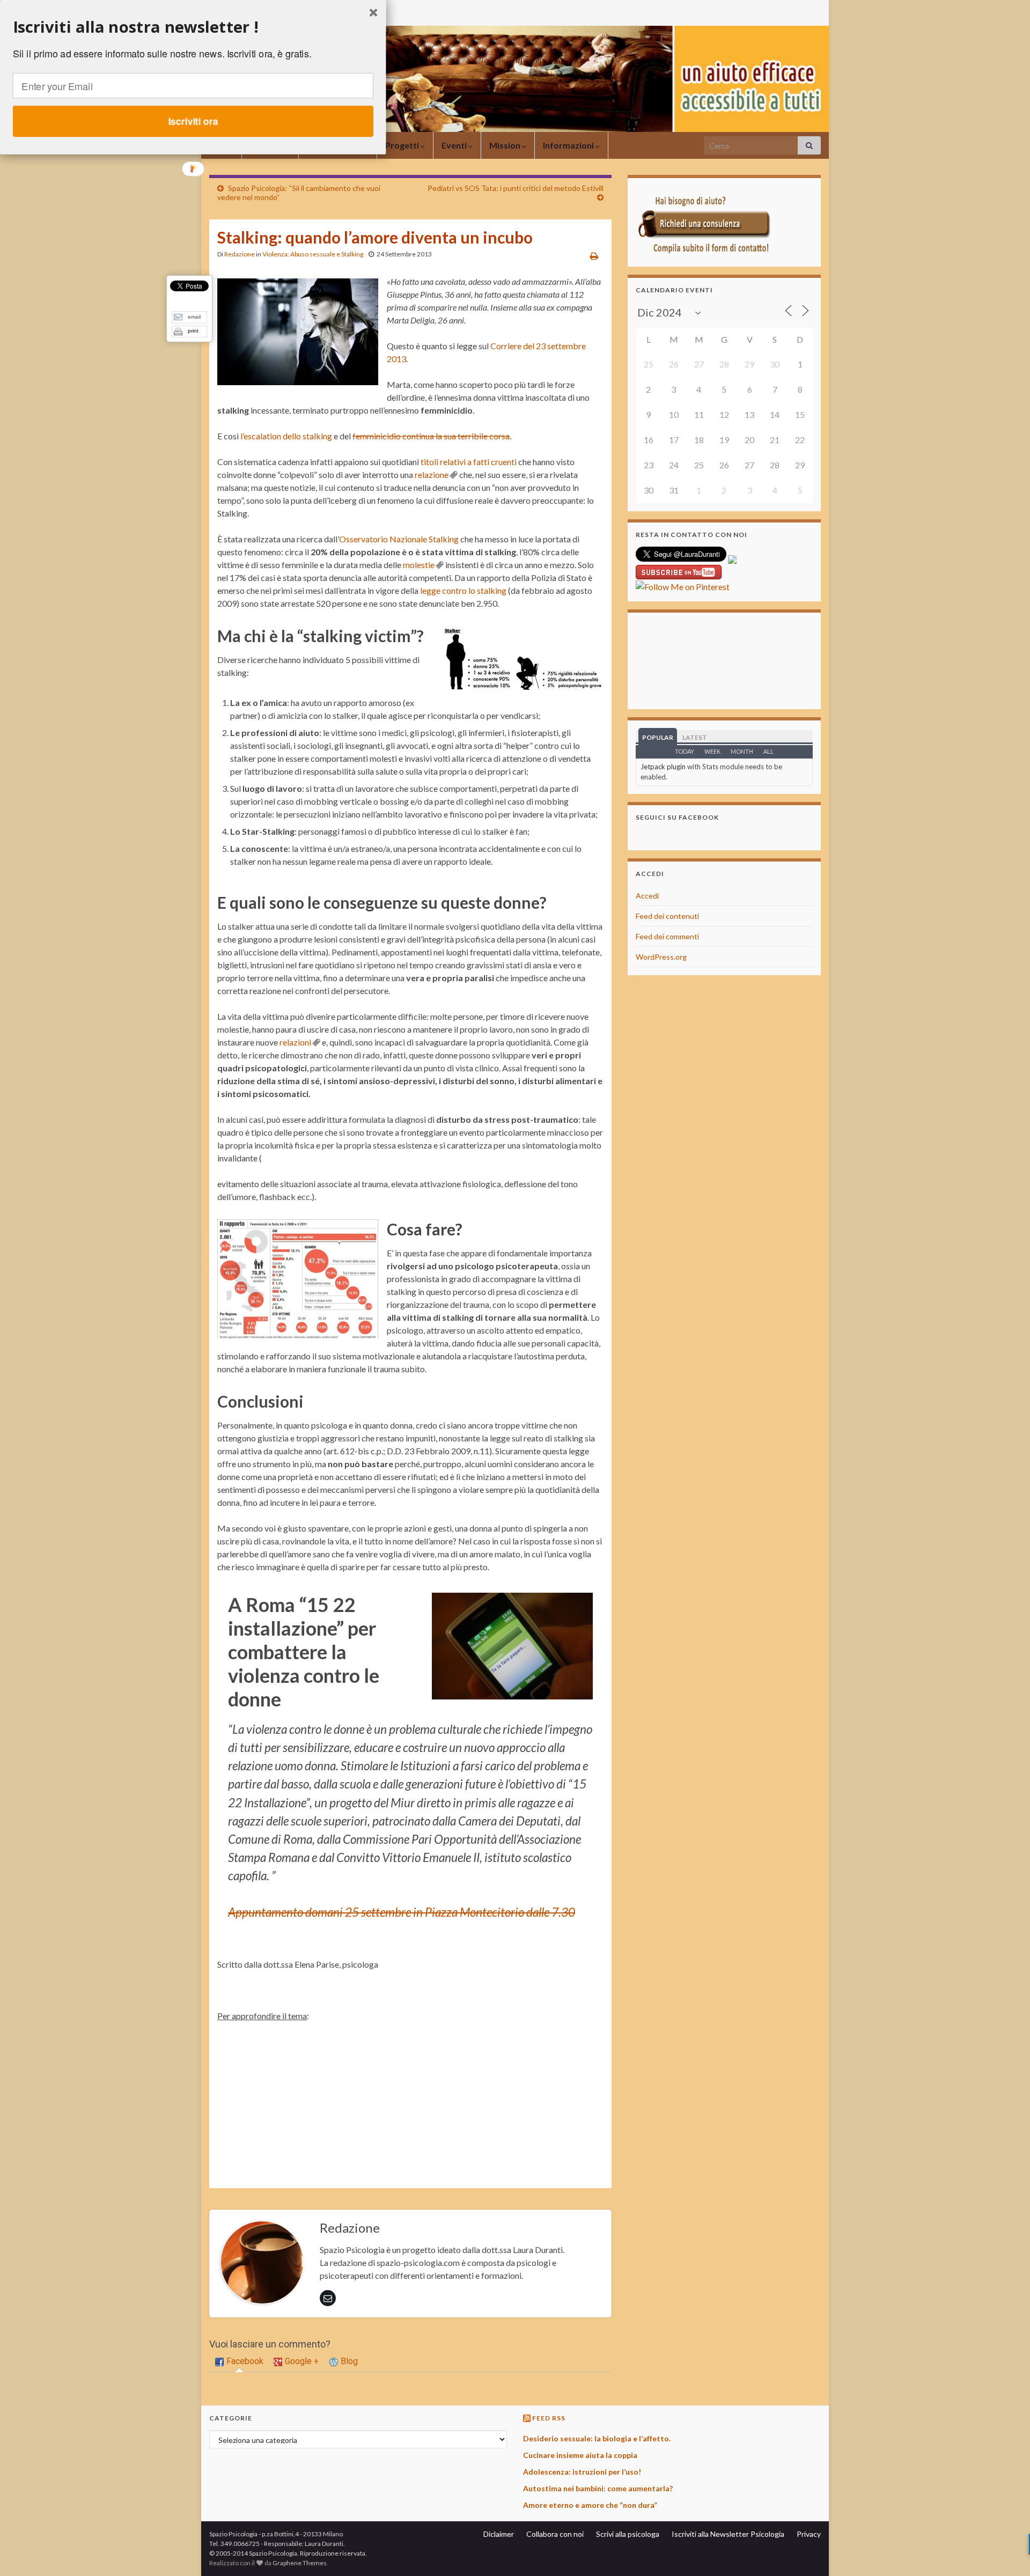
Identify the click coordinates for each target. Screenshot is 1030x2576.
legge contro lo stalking (463, 590)
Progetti (403, 145)
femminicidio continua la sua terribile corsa (431, 436)
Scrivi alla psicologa (628, 2534)
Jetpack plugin (663, 767)
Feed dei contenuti (667, 916)
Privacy (809, 2534)
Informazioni (569, 145)
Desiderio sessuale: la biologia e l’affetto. (597, 2438)
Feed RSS (549, 2418)
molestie (419, 565)
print (193, 331)
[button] (193, 27)
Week (712, 751)
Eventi (455, 145)
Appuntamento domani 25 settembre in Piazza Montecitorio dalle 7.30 (402, 1912)
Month (742, 751)
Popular (658, 737)
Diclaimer (499, 2534)
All (768, 751)
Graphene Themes (300, 2563)
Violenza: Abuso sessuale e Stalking (313, 254)
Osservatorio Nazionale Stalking (399, 539)
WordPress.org (661, 957)
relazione (432, 474)
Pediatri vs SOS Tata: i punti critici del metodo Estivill (516, 188)
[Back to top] (1006, 2552)
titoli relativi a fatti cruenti (469, 462)
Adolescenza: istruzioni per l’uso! (582, 2472)
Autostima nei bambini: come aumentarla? (598, 2488)
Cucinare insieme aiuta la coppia (580, 2455)
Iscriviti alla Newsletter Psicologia (728, 2534)
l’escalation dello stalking (286, 436)
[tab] (239, 2362)
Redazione (240, 254)
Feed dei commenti (667, 936)
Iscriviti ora (193, 121)
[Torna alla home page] (515, 79)
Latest (695, 737)
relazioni (295, 1042)
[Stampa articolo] (594, 256)
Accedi (647, 896)
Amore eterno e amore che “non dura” (590, 2505)
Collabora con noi (555, 2534)
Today (685, 751)
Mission (506, 145)
